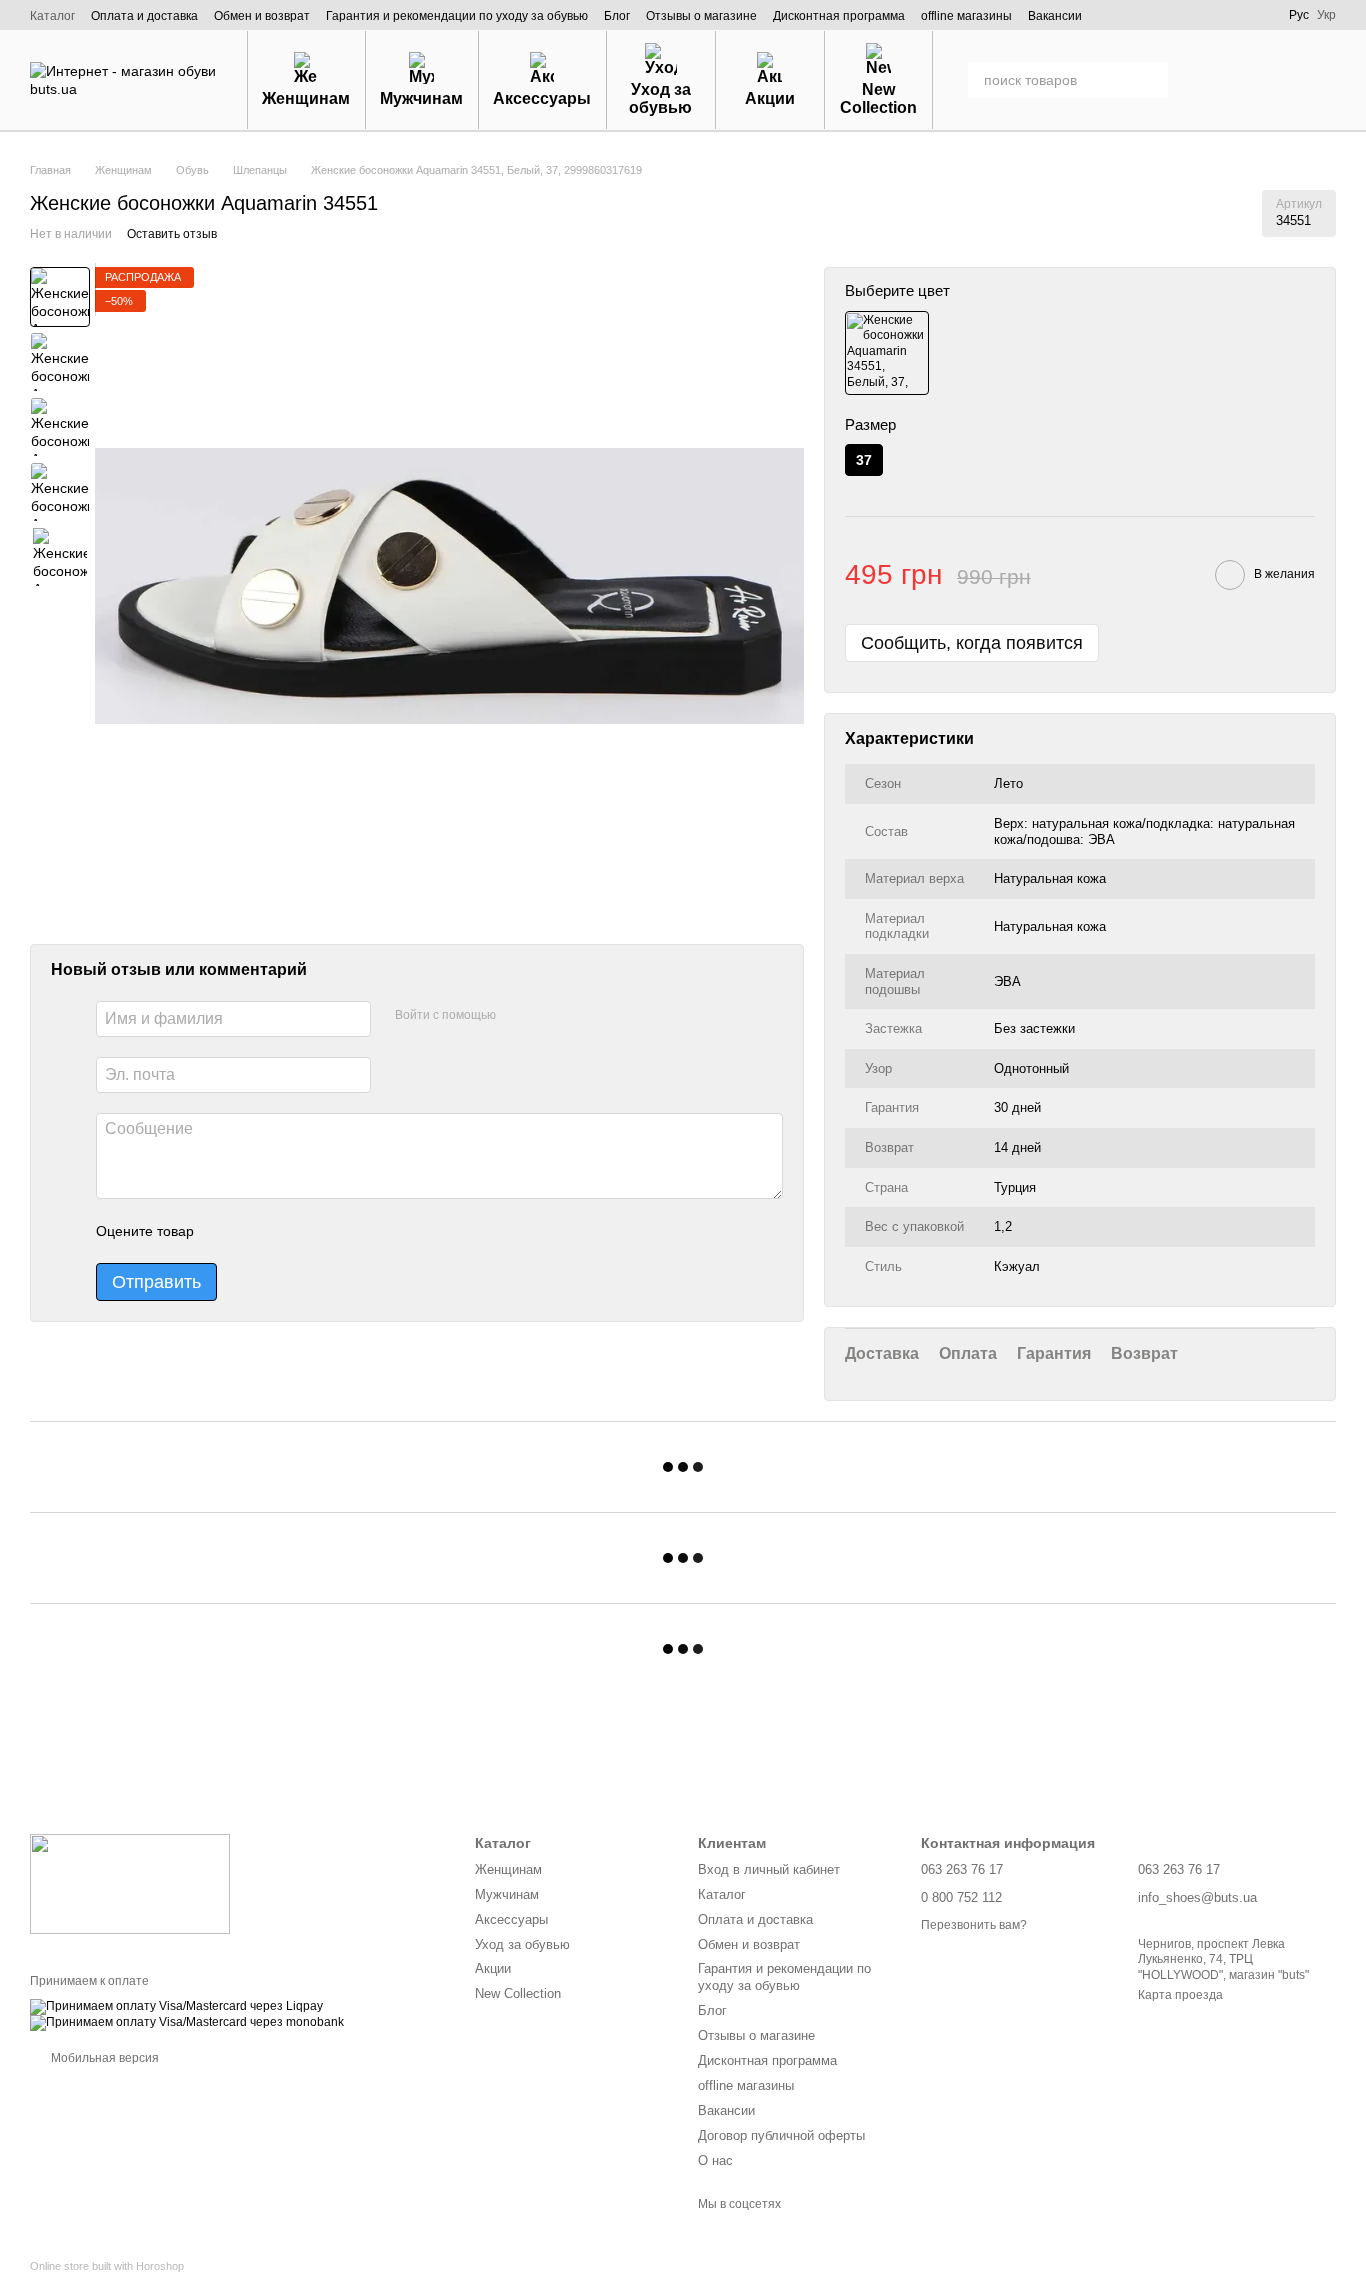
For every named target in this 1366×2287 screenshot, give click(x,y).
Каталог (52, 16)
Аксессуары (542, 98)
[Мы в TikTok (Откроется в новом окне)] (1255, 15)
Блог (617, 16)
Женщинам (306, 98)
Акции (770, 98)
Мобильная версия (103, 2058)
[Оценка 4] (323, 1232)
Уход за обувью (660, 98)
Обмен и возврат (262, 16)
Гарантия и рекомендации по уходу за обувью (457, 16)
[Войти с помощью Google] (550, 1017)
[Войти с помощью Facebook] (518, 1017)
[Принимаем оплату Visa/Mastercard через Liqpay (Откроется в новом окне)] (176, 2006)
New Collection (878, 98)
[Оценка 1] (227, 1232)
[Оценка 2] (259, 1232)
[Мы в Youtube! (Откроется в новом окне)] (1199, 15)
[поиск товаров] (1150, 80)
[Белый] (887, 353)
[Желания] (1216, 80)
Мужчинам (421, 98)
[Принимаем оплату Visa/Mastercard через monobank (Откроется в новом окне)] (187, 2022)
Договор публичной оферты (781, 2135)
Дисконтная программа (839, 16)
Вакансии (1055, 16)
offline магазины (966, 16)
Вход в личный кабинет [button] (769, 1869)
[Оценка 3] (291, 1232)
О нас (715, 2160)
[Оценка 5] (355, 1232)
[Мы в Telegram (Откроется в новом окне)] (1227, 15)
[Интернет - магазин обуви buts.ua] (130, 1883)
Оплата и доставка (144, 16)
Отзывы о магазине (701, 16)
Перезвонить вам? (974, 1925)
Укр (1326, 15)
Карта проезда (1180, 1995)
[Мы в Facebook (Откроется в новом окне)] (1143, 15)
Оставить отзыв (172, 234)
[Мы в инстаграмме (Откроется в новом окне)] (1171, 15)
